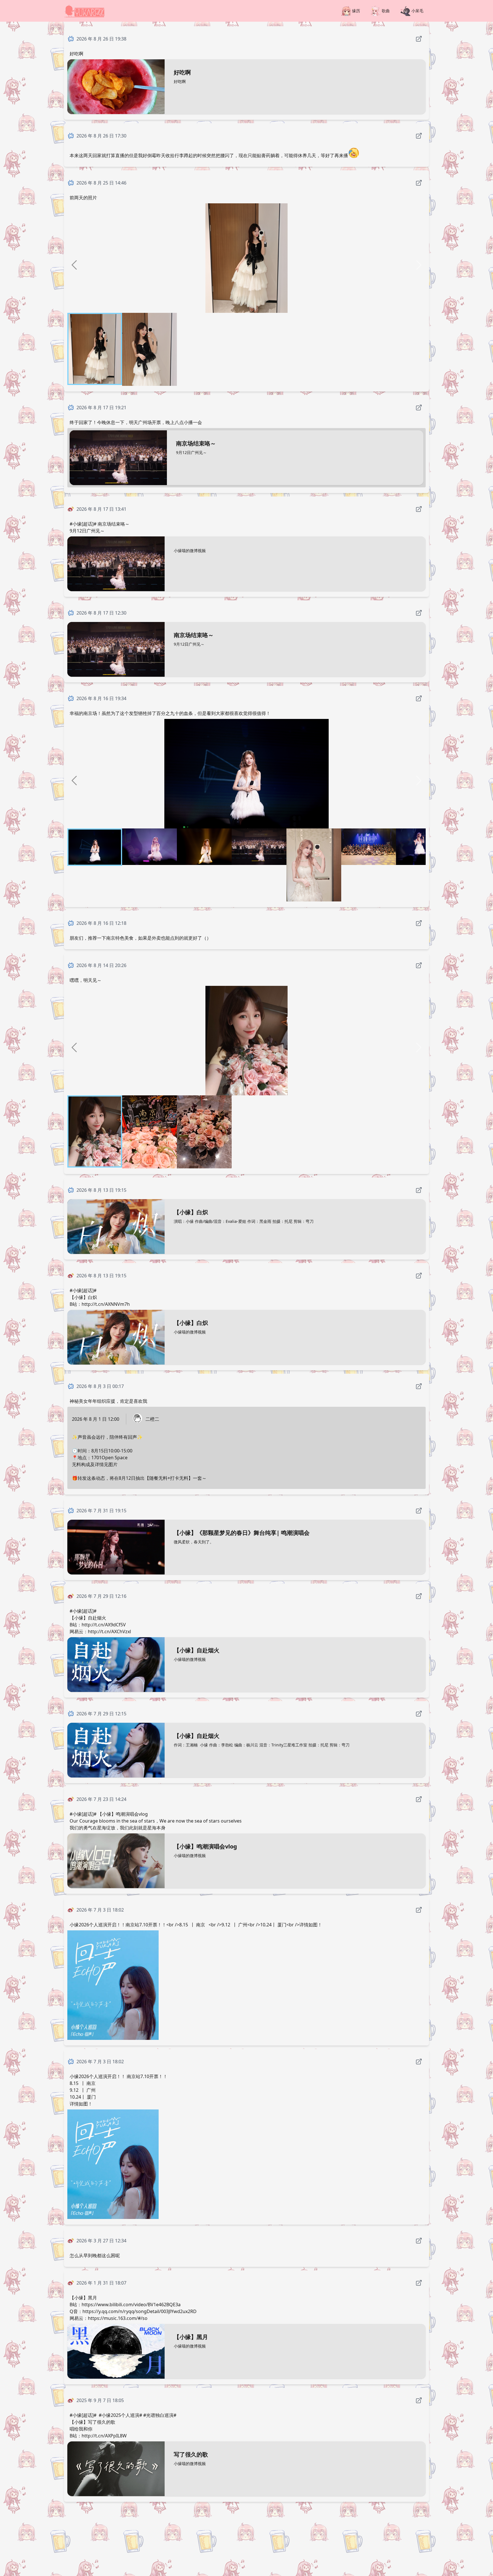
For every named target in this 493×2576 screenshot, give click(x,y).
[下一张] (419, 265)
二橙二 (152, 1419)
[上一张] (74, 265)
